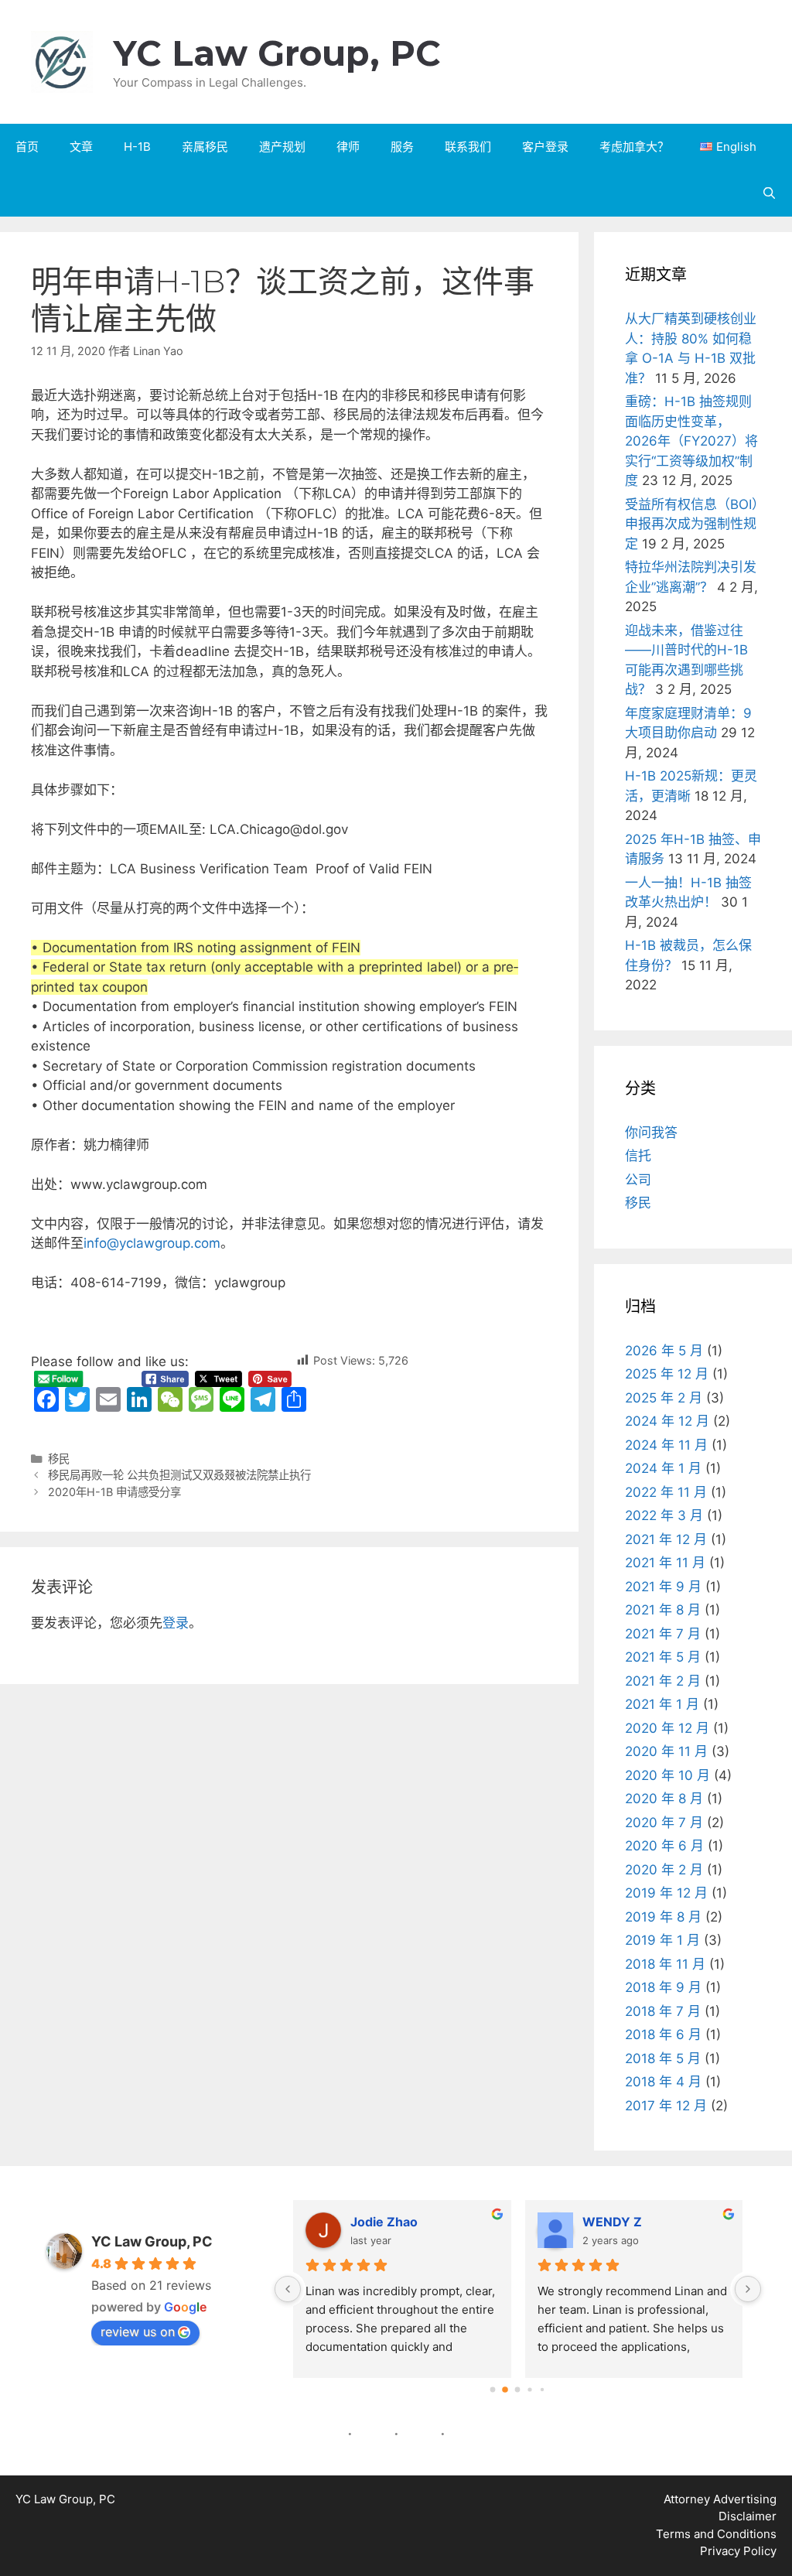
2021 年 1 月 (662, 1704)
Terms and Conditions (716, 2534)
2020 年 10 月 (667, 1775)
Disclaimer (748, 2516)
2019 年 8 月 (663, 1917)
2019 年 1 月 (662, 1940)
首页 (27, 147)
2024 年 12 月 (667, 1421)
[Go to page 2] (518, 2390)
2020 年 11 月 (666, 1751)
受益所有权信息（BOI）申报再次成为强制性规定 (692, 524)
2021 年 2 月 (663, 1681)
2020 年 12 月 (667, 1728)
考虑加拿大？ (634, 147)
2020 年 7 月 (664, 1823)
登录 (176, 1623)
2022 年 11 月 (666, 1492)
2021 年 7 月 (663, 1634)
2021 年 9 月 (663, 1587)
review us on (138, 2332)
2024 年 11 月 (666, 1445)
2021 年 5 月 (663, 1657)
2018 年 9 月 (663, 1987)
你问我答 (651, 1133)
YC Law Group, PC (277, 53)
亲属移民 (205, 147)
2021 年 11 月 (665, 1563)
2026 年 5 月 (664, 1351)
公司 (638, 1180)
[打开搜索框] (769, 193)
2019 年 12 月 (666, 1893)
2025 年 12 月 (667, 1374)
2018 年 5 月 (663, 2058)
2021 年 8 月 (663, 1610)
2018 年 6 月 (663, 2034)
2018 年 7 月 (663, 2011)
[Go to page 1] (505, 2390)
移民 (59, 1459)
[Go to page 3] (530, 2390)
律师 (348, 147)
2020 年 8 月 (664, 1799)
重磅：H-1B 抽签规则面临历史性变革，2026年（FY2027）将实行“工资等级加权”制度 (691, 441)
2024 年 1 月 (663, 1468)
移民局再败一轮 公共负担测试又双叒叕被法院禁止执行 (179, 1475)
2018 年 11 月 (665, 1964)
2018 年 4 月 (663, 2082)
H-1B (137, 147)
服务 (402, 147)
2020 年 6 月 (664, 1846)
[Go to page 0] (493, 2389)
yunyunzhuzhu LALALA (705, 2222)
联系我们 (468, 147)
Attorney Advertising (720, 2499)
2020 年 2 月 (664, 1870)
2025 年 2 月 (664, 1398)
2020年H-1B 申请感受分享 (114, 1492)
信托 (638, 1156)
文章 (81, 147)
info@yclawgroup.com (152, 1243)
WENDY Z (433, 2222)
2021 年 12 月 (666, 1539)
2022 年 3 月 (664, 1515)
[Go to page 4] (543, 2389)
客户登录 (545, 147)
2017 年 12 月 (666, 2106)
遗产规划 (282, 147)
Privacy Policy (738, 2551)
